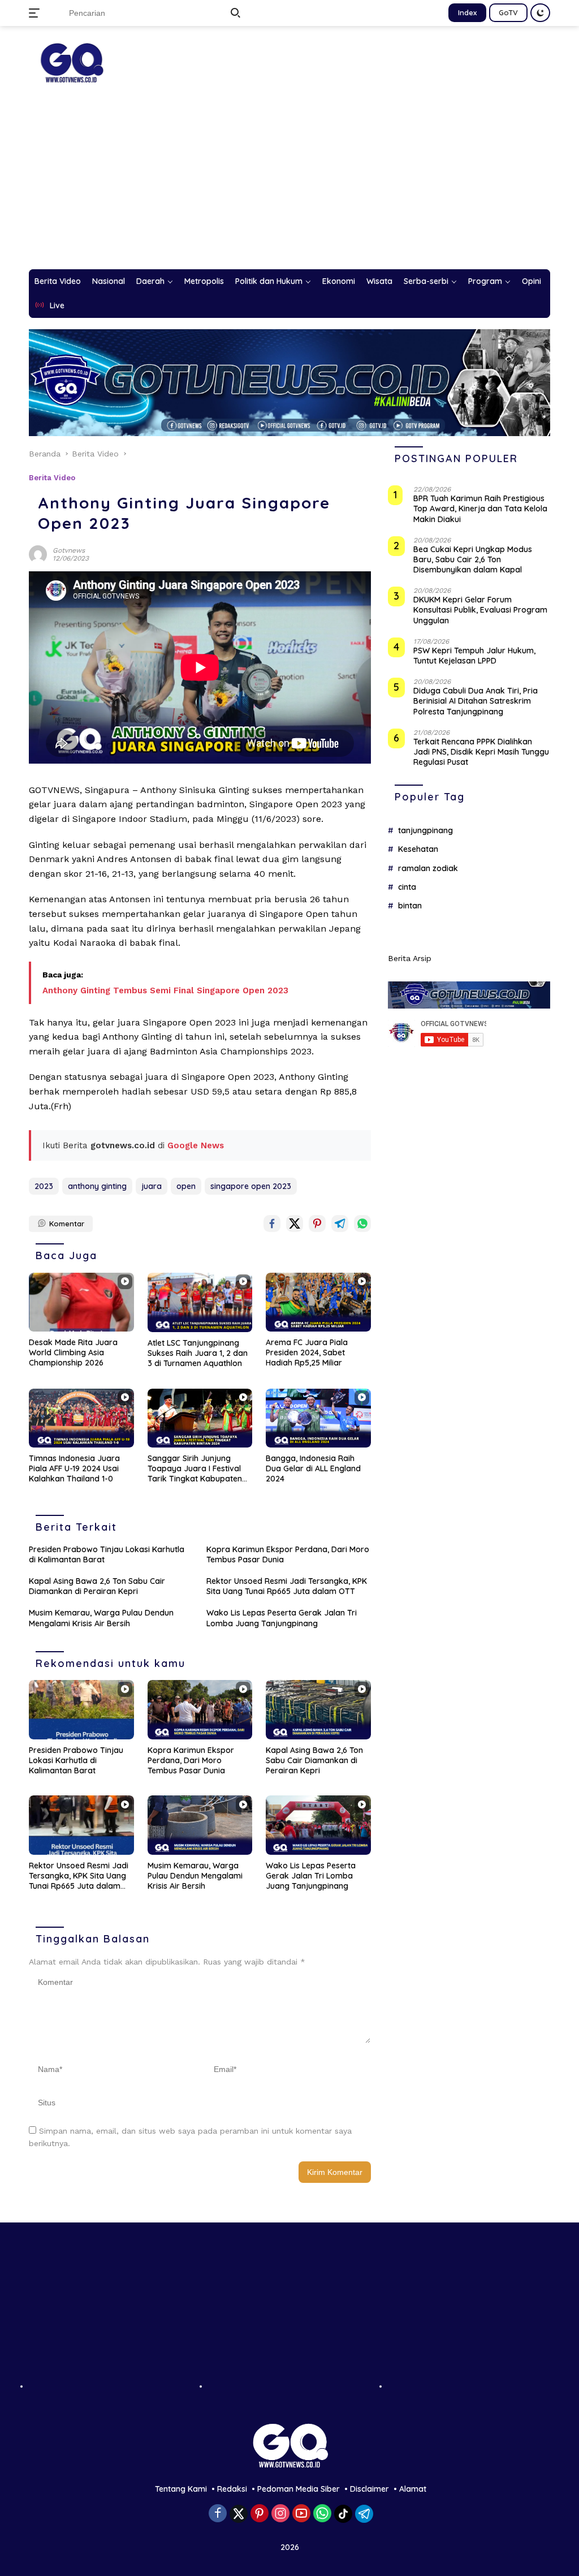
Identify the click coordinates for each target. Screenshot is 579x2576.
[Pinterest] (260, 2514)
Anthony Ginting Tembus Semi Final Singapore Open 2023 (165, 990)
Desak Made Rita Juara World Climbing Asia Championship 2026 (73, 1352)
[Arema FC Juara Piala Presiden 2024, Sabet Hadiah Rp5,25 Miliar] (318, 1302)
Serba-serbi (426, 281)
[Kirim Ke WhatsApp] (362, 1224)
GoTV (508, 12)
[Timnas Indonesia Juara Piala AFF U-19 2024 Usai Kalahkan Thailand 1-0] (81, 1418)
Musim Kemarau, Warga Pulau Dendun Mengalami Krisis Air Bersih (101, 1618)
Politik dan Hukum (269, 281)
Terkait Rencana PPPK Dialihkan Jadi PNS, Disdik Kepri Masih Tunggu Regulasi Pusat (481, 752)
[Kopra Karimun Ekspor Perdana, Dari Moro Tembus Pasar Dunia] (200, 1709)
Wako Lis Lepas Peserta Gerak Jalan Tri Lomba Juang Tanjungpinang (282, 1618)
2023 (44, 1186)
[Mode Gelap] (540, 13)
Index (467, 12)
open (186, 1186)
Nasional (109, 281)
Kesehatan (418, 849)
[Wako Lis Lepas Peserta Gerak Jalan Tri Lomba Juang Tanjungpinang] (318, 1825)
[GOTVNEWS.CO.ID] (71, 62)
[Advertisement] (289, 184)
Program (485, 281)
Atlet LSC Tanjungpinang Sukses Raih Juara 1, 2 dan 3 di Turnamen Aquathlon (198, 1353)
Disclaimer (370, 2489)
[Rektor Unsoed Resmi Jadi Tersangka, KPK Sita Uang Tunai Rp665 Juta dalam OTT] (81, 1825)
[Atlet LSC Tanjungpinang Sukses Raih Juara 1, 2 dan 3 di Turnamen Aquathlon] (200, 1302)
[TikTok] (343, 2514)
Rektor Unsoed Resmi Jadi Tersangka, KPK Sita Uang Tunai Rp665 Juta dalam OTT (287, 1586)
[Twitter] (239, 2514)
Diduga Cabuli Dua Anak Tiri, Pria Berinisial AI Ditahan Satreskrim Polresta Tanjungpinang (476, 701)
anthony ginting (97, 1186)
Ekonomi (339, 281)
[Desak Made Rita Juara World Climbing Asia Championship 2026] (81, 1302)
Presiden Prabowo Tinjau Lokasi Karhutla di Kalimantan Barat (107, 1554)
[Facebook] (218, 2514)
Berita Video (58, 281)
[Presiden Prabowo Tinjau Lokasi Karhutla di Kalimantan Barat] (81, 1709)
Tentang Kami (181, 2489)
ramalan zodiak (428, 868)
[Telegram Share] (340, 1224)
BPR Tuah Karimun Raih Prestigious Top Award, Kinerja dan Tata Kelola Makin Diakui (480, 509)
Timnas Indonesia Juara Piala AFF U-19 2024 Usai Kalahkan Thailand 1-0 (74, 1468)
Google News (196, 1145)
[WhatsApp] (322, 2514)
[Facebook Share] (272, 1224)
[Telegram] (364, 2514)
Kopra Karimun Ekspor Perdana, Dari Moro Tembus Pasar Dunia (288, 1554)
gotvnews (69, 550)
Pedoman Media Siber (299, 2489)
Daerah (150, 281)
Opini (532, 281)
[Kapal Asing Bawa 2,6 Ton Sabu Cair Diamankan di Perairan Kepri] (318, 1709)
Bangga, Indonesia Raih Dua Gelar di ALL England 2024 (313, 1468)
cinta (407, 887)
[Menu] (36, 13)
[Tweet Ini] (295, 1224)
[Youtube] (301, 2514)
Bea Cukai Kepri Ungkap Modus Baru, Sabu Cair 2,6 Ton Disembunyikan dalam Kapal (473, 559)
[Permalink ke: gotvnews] (38, 553)
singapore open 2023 (251, 1186)
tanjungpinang (425, 830)
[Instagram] (280, 2514)
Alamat (413, 2489)
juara (152, 1186)
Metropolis (204, 281)
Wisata (379, 281)
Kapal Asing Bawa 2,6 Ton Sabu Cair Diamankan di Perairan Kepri (97, 1586)
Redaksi (232, 2489)
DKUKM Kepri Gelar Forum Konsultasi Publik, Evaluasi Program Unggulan (480, 610)
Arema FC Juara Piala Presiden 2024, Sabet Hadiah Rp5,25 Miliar (307, 1352)
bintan (410, 906)
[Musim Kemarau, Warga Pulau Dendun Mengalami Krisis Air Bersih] (200, 1825)
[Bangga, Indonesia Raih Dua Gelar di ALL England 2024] (318, 1418)
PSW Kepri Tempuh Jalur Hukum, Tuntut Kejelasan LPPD (474, 656)
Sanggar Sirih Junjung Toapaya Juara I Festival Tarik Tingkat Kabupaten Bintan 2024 (195, 1469)
